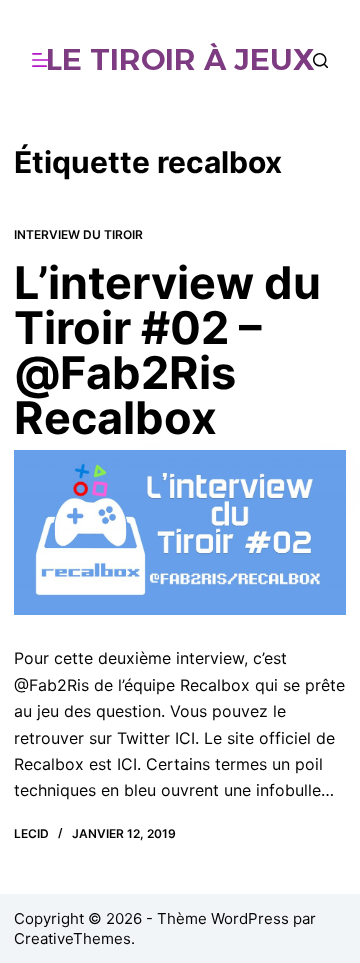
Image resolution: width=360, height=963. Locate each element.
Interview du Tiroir (78, 234)
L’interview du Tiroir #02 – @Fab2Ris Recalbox (167, 350)
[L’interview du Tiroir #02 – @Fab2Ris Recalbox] (179, 533)
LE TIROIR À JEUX (180, 59)
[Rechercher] (320, 60)
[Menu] (41, 60)
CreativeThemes (72, 938)
